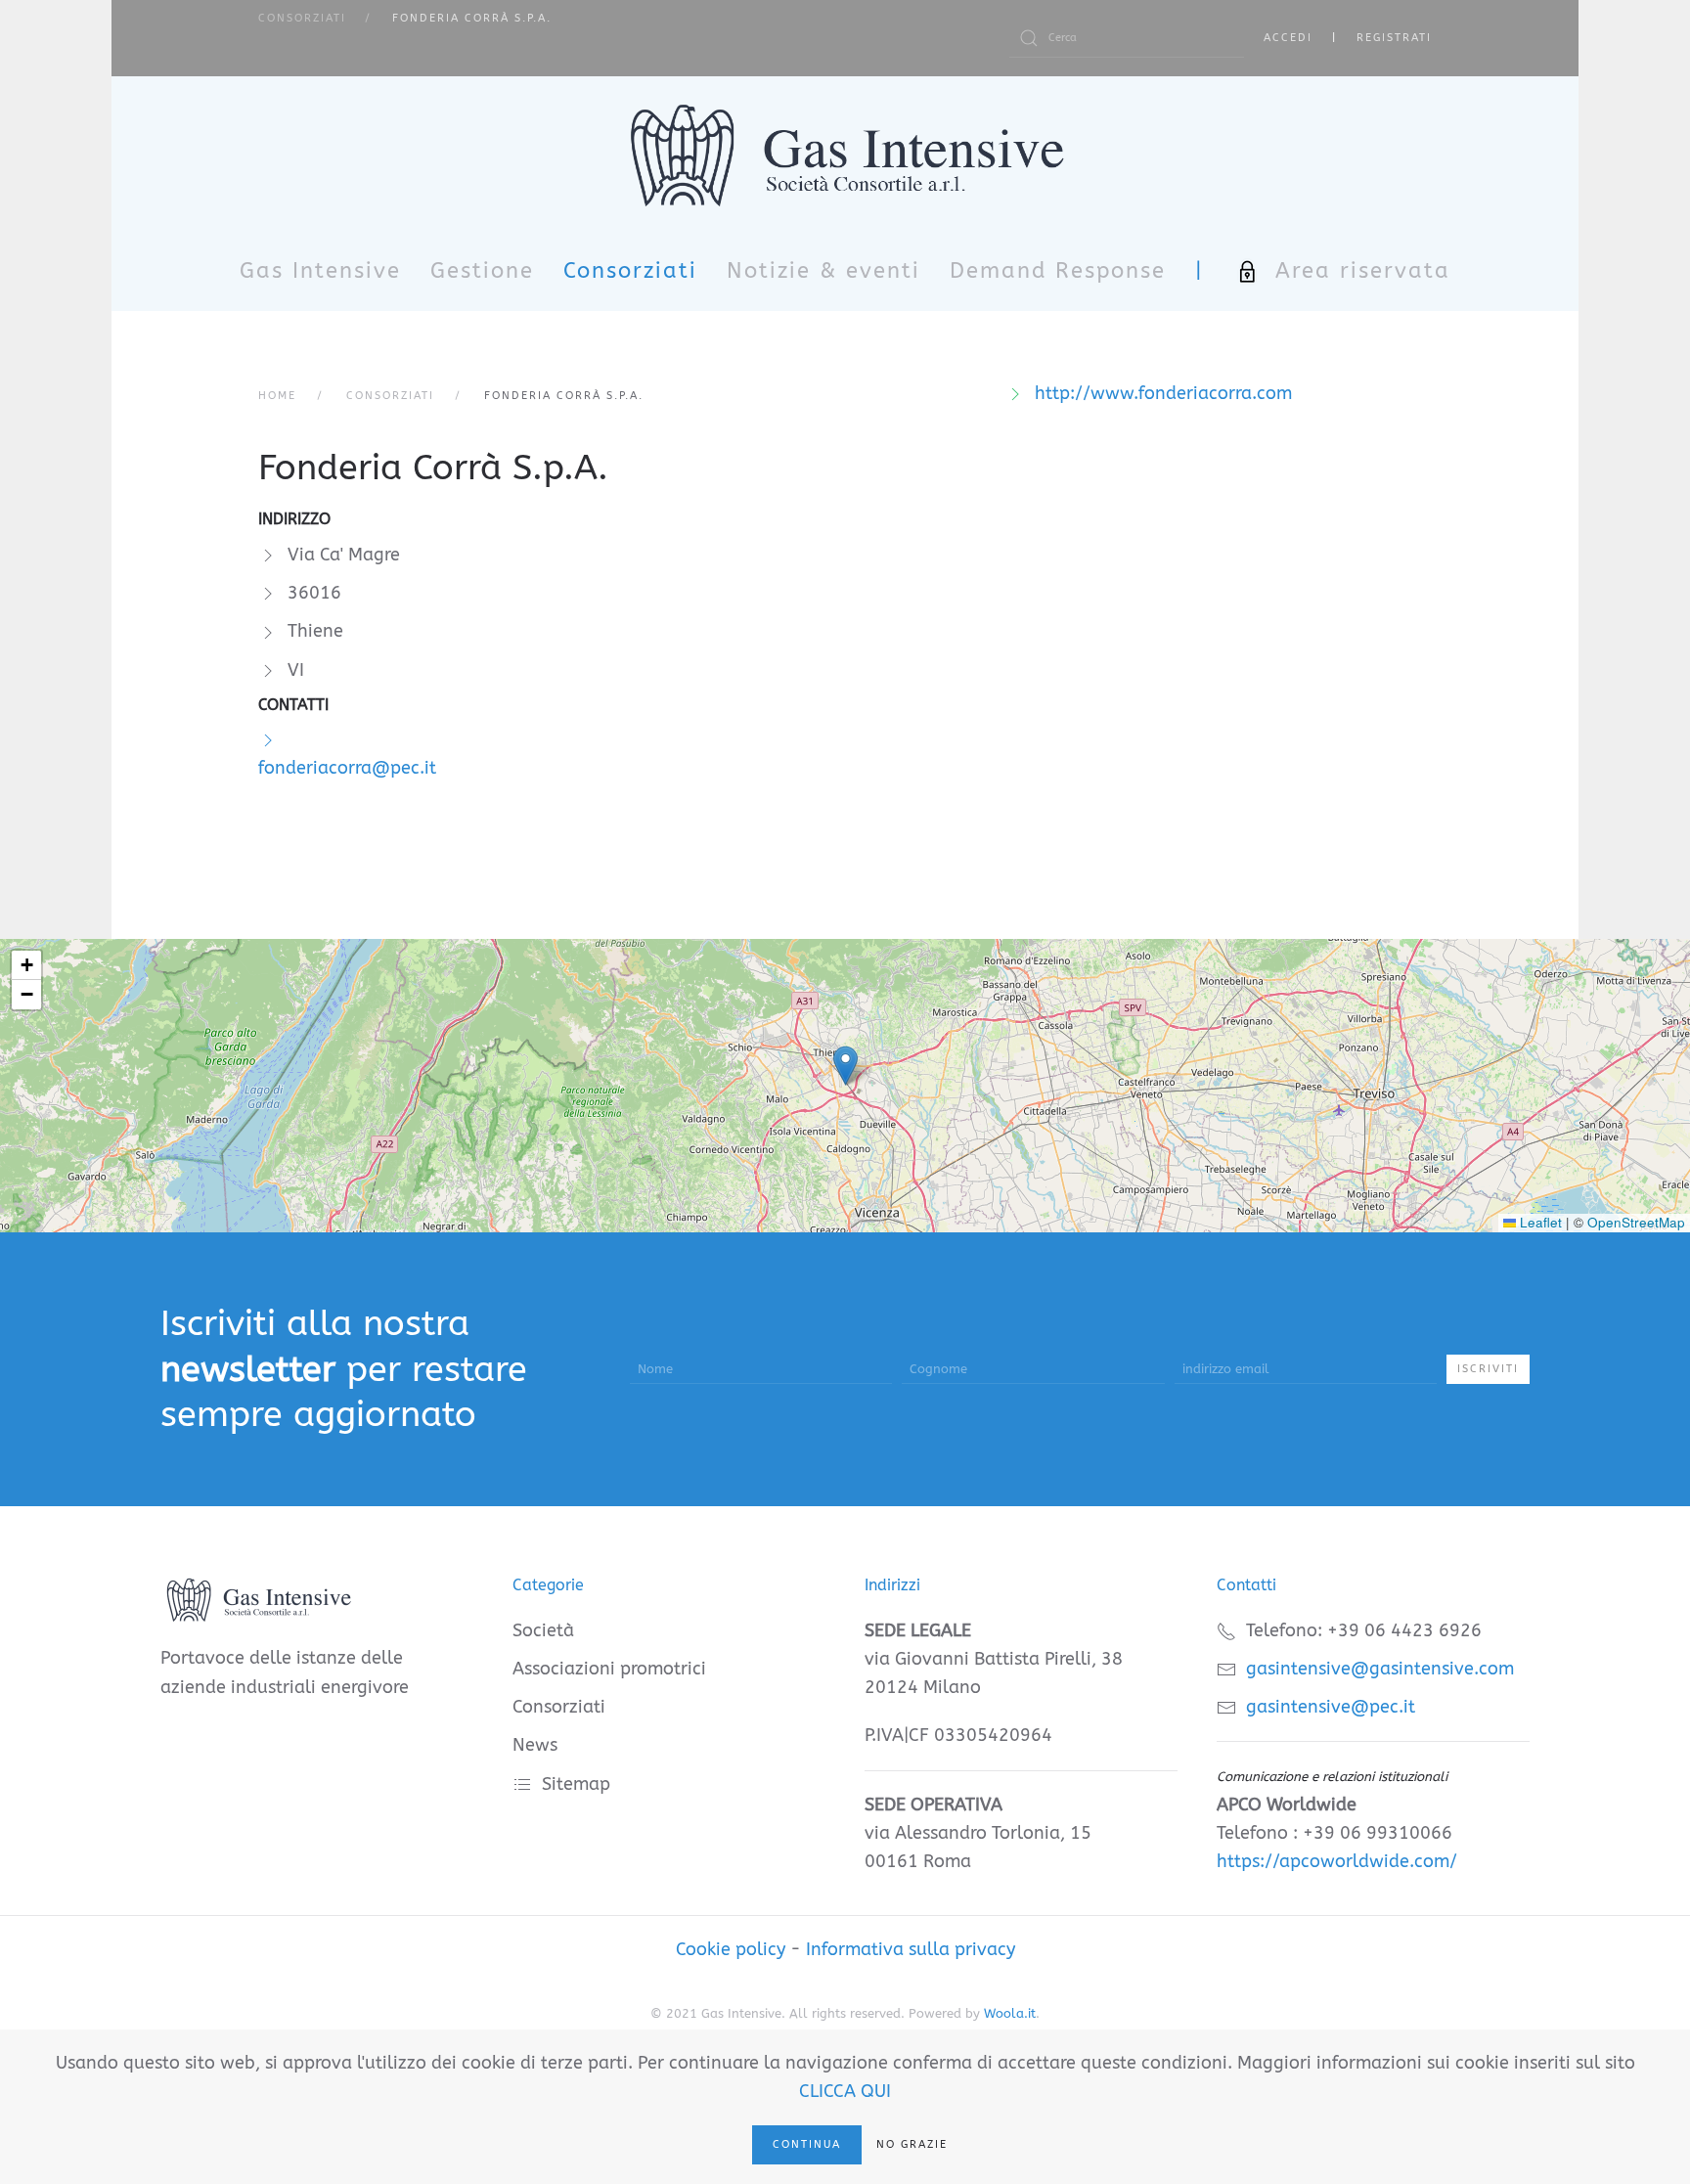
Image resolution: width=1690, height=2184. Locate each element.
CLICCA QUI (845, 2091)
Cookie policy (731, 1949)
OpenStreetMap (1636, 1222)
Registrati (1394, 38)
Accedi (1288, 38)
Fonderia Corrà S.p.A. (433, 468)
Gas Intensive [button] (320, 271)
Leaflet (1539, 1222)
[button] (845, 1066)
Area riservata (1363, 271)
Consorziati (630, 271)
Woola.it (1010, 2013)
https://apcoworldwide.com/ (1337, 1861)
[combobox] (1127, 38)
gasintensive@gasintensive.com (1380, 1669)
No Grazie (912, 2144)
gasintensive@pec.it (1331, 1707)
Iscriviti (1488, 1369)
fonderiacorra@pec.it (347, 768)
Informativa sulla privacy (911, 1949)
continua (807, 2144)
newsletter (248, 1369)
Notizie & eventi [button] (823, 271)
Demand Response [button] (1058, 271)
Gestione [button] (482, 271)
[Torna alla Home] (845, 155)
